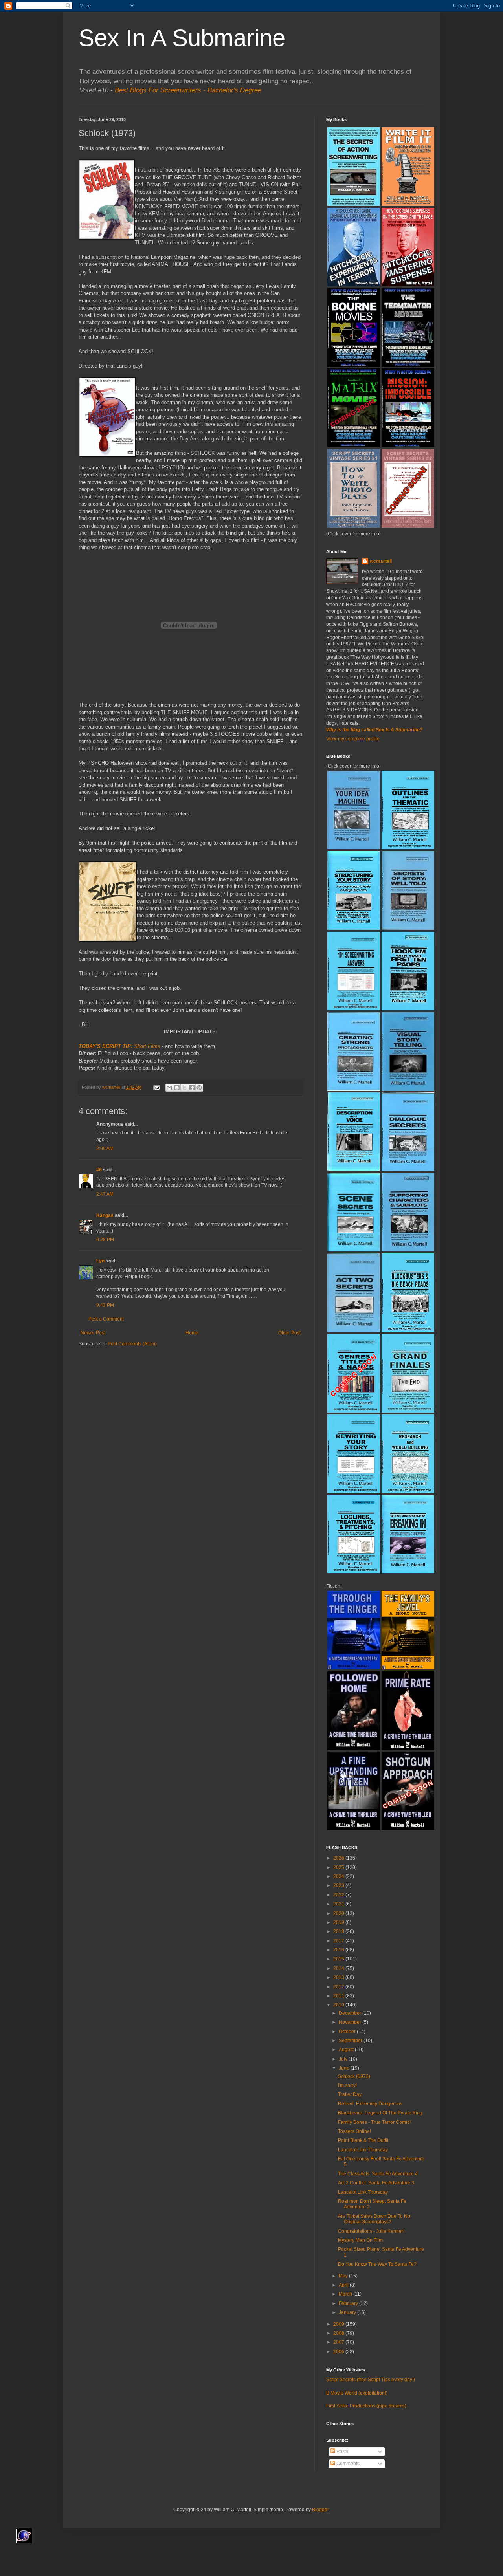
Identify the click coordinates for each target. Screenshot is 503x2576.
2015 (339, 1959)
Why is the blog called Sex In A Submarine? (374, 730)
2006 (339, 2352)
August (347, 2050)
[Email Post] (156, 1087)
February (349, 2303)
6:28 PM (105, 1240)
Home (192, 1333)
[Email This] (169, 1088)
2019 (339, 1922)
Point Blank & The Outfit (363, 2140)
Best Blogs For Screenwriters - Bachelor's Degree (188, 90)
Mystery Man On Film (360, 2240)
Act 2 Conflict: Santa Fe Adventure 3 (376, 2183)
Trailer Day (350, 2094)
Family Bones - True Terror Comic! (374, 2122)
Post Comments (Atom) (132, 1344)
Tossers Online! (354, 2131)
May (344, 2276)
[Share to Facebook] (192, 1088)
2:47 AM (105, 1194)
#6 (99, 1170)
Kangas (105, 1215)
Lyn (100, 1261)
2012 (339, 1987)
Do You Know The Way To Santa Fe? (377, 2264)
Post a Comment (106, 1319)
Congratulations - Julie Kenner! (371, 2231)
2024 (339, 1876)
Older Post (289, 1333)
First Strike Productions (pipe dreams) (366, 2406)
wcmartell (381, 561)
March (346, 2294)
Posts (342, 2451)
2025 (339, 1867)
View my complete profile (353, 739)
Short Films (146, 1046)
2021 (339, 1904)
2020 (339, 1913)
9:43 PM (105, 1305)
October (348, 2032)
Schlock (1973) (354, 2076)
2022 (339, 1895)
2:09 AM (105, 1149)
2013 (339, 1977)
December (351, 2013)
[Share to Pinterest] (199, 1088)
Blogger (320, 2510)
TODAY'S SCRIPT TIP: (106, 1046)
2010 (339, 2005)
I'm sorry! (347, 2085)
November (351, 2022)
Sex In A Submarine (182, 38)
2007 (339, 2342)
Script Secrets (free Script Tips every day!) (371, 2380)
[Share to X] (184, 1088)
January (348, 2312)
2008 (339, 2333)
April (344, 2285)
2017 (339, 1941)
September (351, 2041)
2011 (339, 1996)
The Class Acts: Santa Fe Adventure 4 (378, 2174)
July (344, 2059)
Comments (347, 2464)
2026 (339, 1858)
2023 (339, 1885)
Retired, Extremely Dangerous (370, 2104)
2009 (339, 2324)
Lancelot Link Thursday (363, 2150)
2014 (339, 1968)
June (345, 2068)
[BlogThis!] (177, 1088)
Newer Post (93, 1333)
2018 (339, 1931)
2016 (339, 1950)
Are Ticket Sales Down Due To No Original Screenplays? (374, 2219)
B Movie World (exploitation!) (357, 2393)
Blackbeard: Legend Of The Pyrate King (380, 2113)
